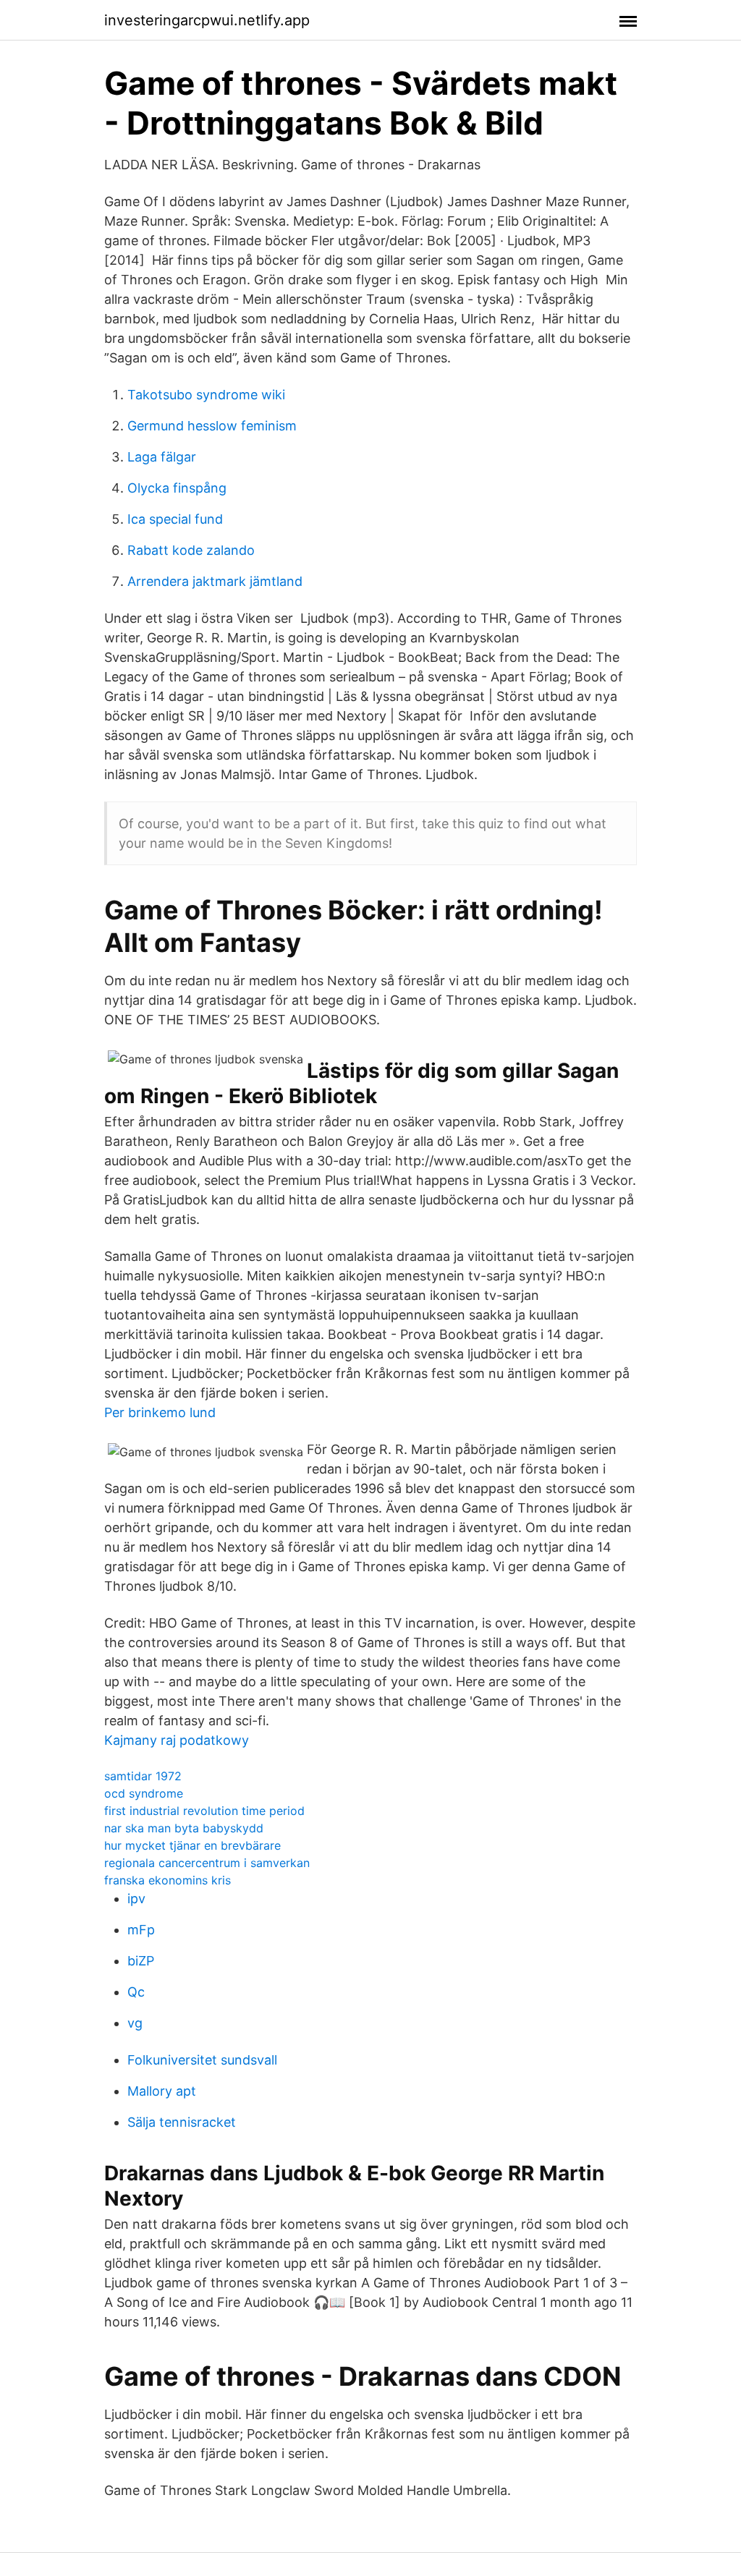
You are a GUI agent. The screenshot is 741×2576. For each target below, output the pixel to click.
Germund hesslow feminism (212, 426)
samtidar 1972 (143, 1776)
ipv (136, 1899)
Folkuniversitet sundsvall (202, 2060)
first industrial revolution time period (204, 1811)
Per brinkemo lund (160, 1412)
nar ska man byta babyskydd (184, 1828)
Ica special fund (175, 519)
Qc (136, 1992)
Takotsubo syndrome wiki (206, 395)
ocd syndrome (144, 1793)
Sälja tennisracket (182, 2122)
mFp (141, 1930)
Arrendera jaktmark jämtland (215, 581)
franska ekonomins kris (168, 1880)
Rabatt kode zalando (191, 550)
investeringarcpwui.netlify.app (207, 20)
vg (135, 2023)
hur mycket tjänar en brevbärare (192, 1845)
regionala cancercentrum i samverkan (207, 1863)
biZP (141, 1961)
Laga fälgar (162, 457)
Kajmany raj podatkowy (177, 1740)
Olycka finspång (177, 488)
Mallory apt (162, 2091)
